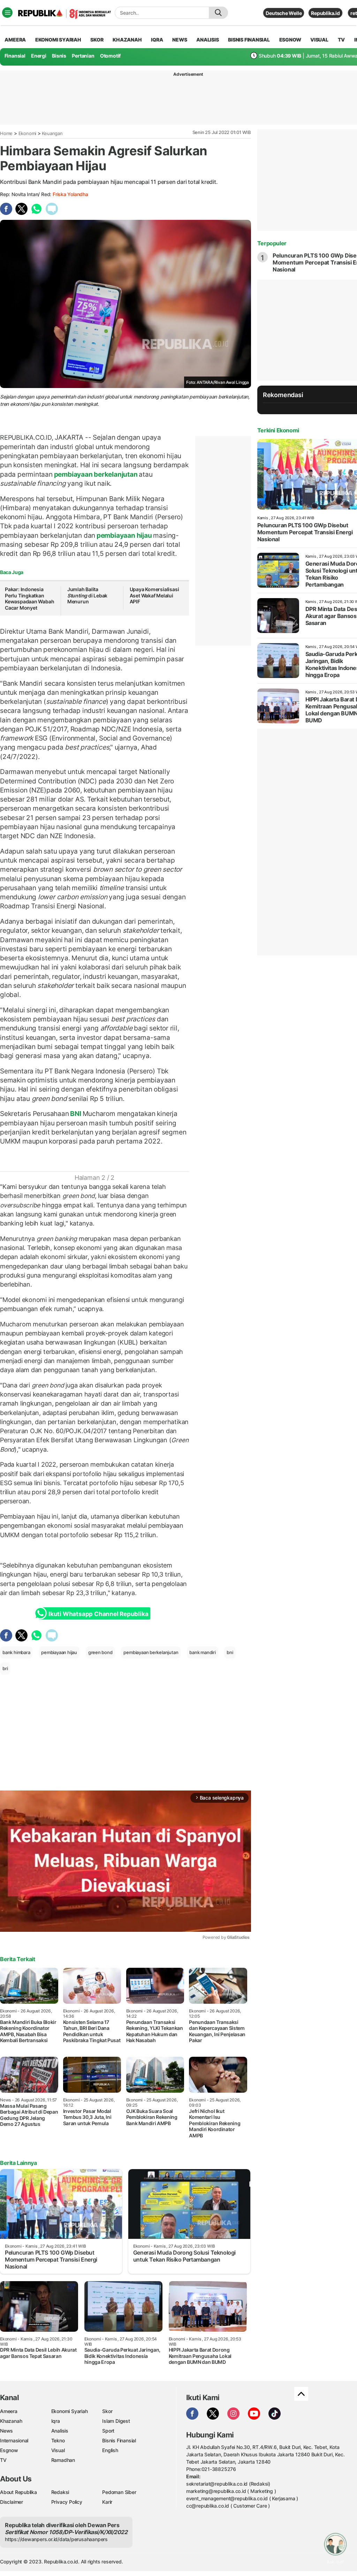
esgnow (290, 40)
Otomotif (110, 56)
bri (5, 1668)
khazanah (127, 40)
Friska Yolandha (70, 194)
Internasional (14, 2440)
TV (341, 40)
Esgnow (9, 2450)
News (6, 2431)
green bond (100, 1652)
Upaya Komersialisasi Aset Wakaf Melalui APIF (154, 595)
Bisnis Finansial (249, 40)
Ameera (9, 2411)
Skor (107, 2411)
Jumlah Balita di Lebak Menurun (87, 595)
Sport (108, 2431)
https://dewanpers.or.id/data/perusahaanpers (56, 2539)
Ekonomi (28, 133)
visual (319, 40)
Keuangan (52, 133)
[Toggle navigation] (7, 13)
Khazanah (11, 2421)
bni (230, 1652)
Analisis (60, 2431)
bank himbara (16, 1652)
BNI (76, 1114)
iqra (157, 40)
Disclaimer (12, 2502)
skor (97, 40)
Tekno (58, 2440)
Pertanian (83, 56)
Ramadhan (63, 2460)
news (180, 40)
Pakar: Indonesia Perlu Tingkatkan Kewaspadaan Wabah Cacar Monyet (29, 598)
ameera (15, 40)
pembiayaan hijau (124, 535)
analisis (207, 40)
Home (6, 133)
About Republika (18, 2492)
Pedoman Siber (119, 2492)
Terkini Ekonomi (278, 430)
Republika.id (325, 13)
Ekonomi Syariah (58, 40)
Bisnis (59, 56)
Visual (58, 2450)
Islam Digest (116, 2421)
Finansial (15, 56)
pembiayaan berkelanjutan (96, 474)
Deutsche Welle (284, 13)
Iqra (56, 2421)
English (110, 2450)
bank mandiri (202, 1652)
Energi (39, 56)
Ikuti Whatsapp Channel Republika (98, 1614)
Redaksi (60, 2492)
